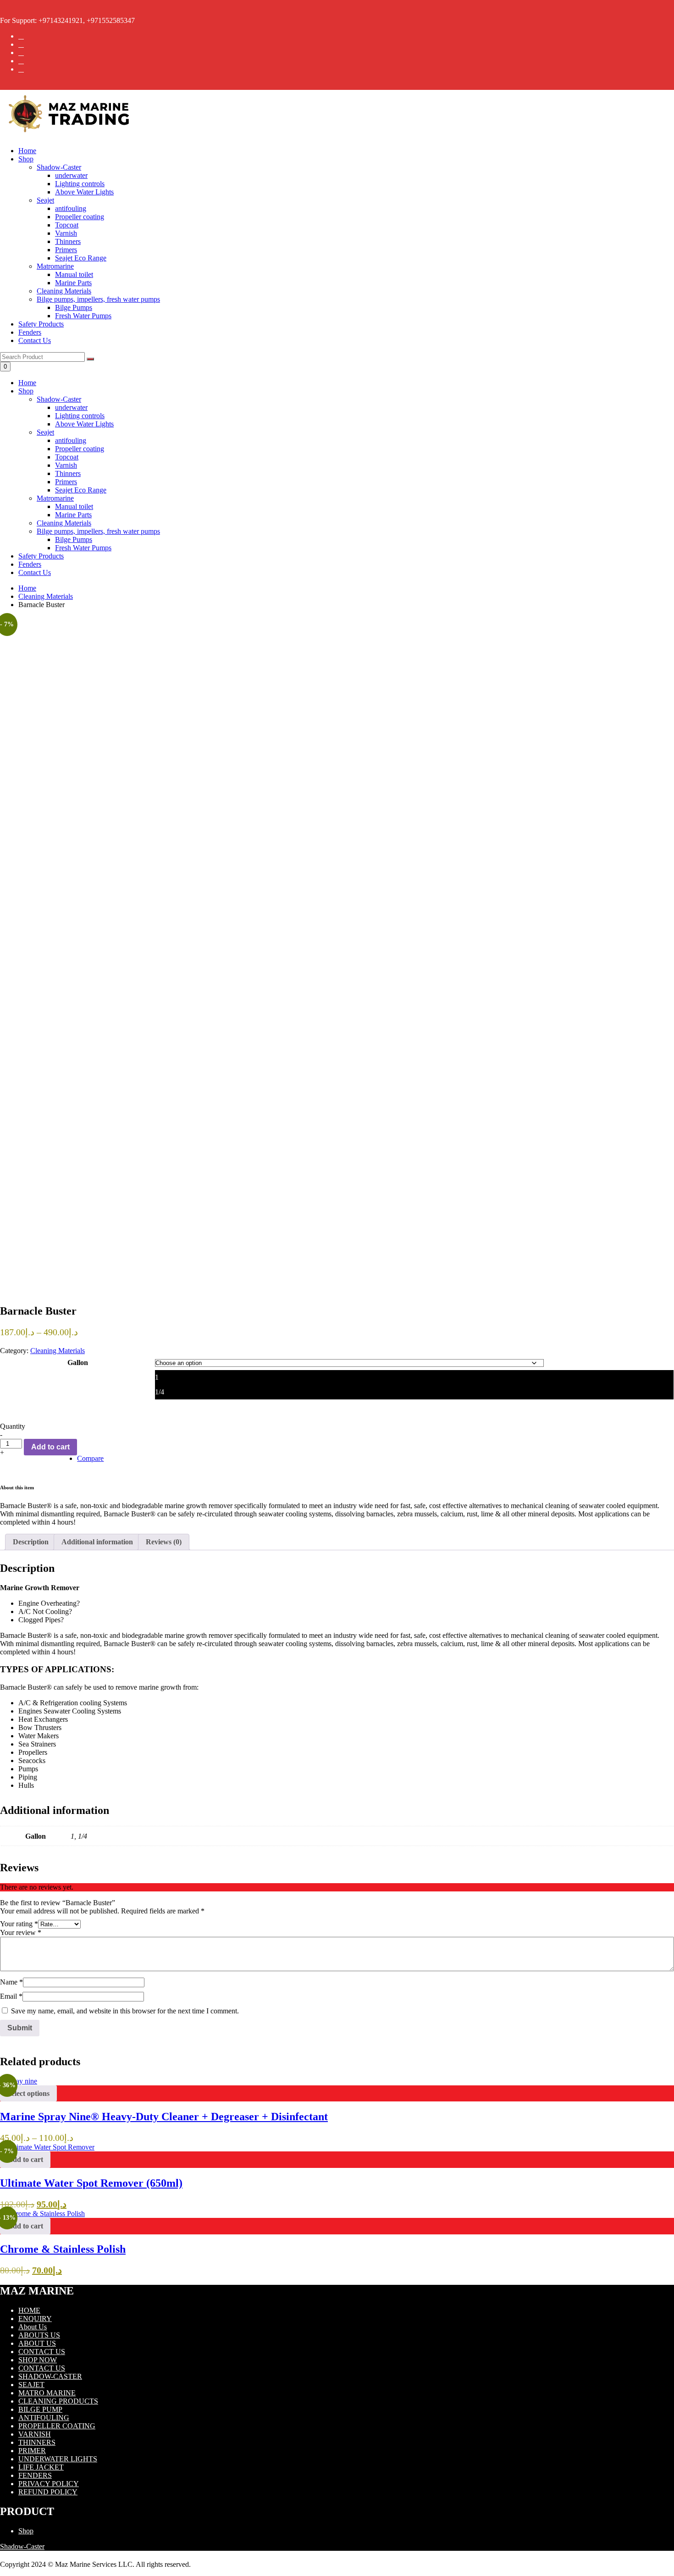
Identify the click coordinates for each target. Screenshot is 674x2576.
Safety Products (41, 324)
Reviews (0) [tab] (164, 1542)
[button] (25, 2160)
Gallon (78, 1363)
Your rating (19, 1924)
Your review (21, 1932)
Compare (90, 1458)
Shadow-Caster (59, 399)
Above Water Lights (84, 424)
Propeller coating (80, 449)
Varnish (66, 465)
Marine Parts (73, 515)
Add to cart (50, 1447)
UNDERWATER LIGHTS (58, 2459)
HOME (29, 2310)
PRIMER (32, 2451)
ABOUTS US (39, 2335)
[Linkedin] (21, 61)
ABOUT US (37, 2343)
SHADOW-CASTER (50, 2376)
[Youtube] (21, 69)
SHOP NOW (38, 2360)
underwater (71, 407)
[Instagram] (21, 53)
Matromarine (55, 498)
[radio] (414, 1377)
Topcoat (67, 457)
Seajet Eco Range (81, 490)
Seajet (45, 432)
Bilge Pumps (74, 539)
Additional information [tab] (97, 1542)
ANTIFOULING (44, 2418)
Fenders (30, 332)
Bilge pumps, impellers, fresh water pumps (98, 531)
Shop (26, 159)
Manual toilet (74, 506)
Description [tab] (31, 1542)
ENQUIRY (35, 2319)
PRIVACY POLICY (49, 2484)
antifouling (71, 440)
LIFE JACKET (41, 2467)
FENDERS (35, 2475)
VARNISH (35, 2434)
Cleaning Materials (64, 523)
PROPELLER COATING (57, 2426)
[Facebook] (21, 36)
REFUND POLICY (48, 2492)
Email (11, 1996)
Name (11, 1982)
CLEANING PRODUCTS (58, 2401)
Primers (66, 482)
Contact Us (35, 340)
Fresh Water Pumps (83, 548)
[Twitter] (21, 44)
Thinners (68, 473)
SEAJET (31, 2385)
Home (27, 151)
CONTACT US (42, 2352)
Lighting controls (80, 416)
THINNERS (37, 2442)
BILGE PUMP (40, 2409)
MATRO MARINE (47, 2393)
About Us (33, 2327)
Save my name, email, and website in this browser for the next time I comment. (125, 2011)
